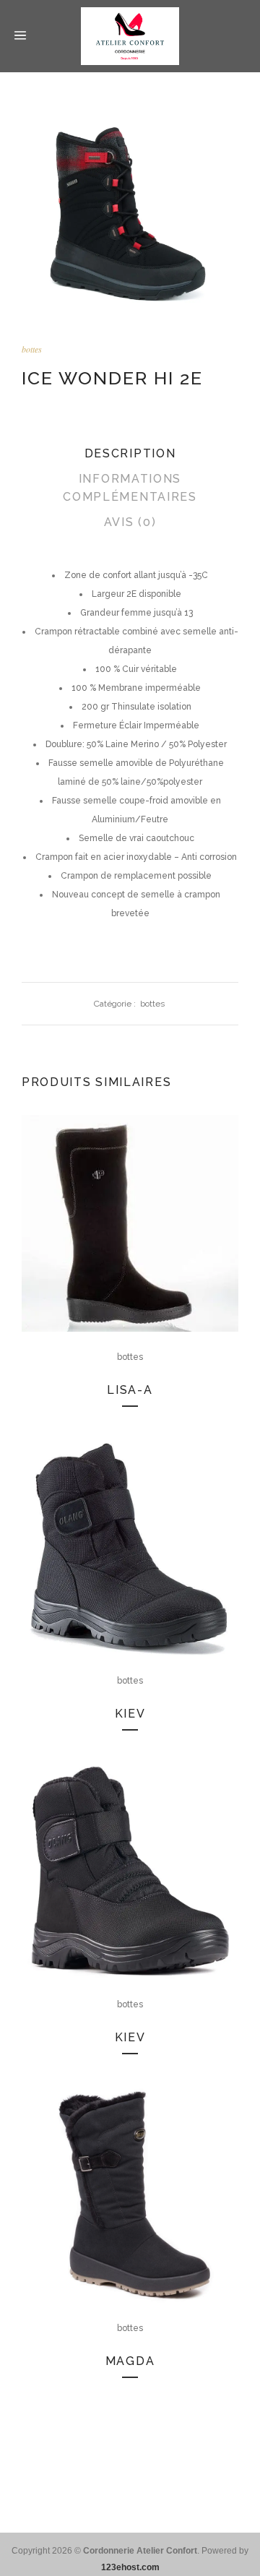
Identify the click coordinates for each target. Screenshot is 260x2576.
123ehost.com (130, 2567)
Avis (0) (130, 522)
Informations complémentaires (130, 488)
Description (130, 453)
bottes (32, 349)
